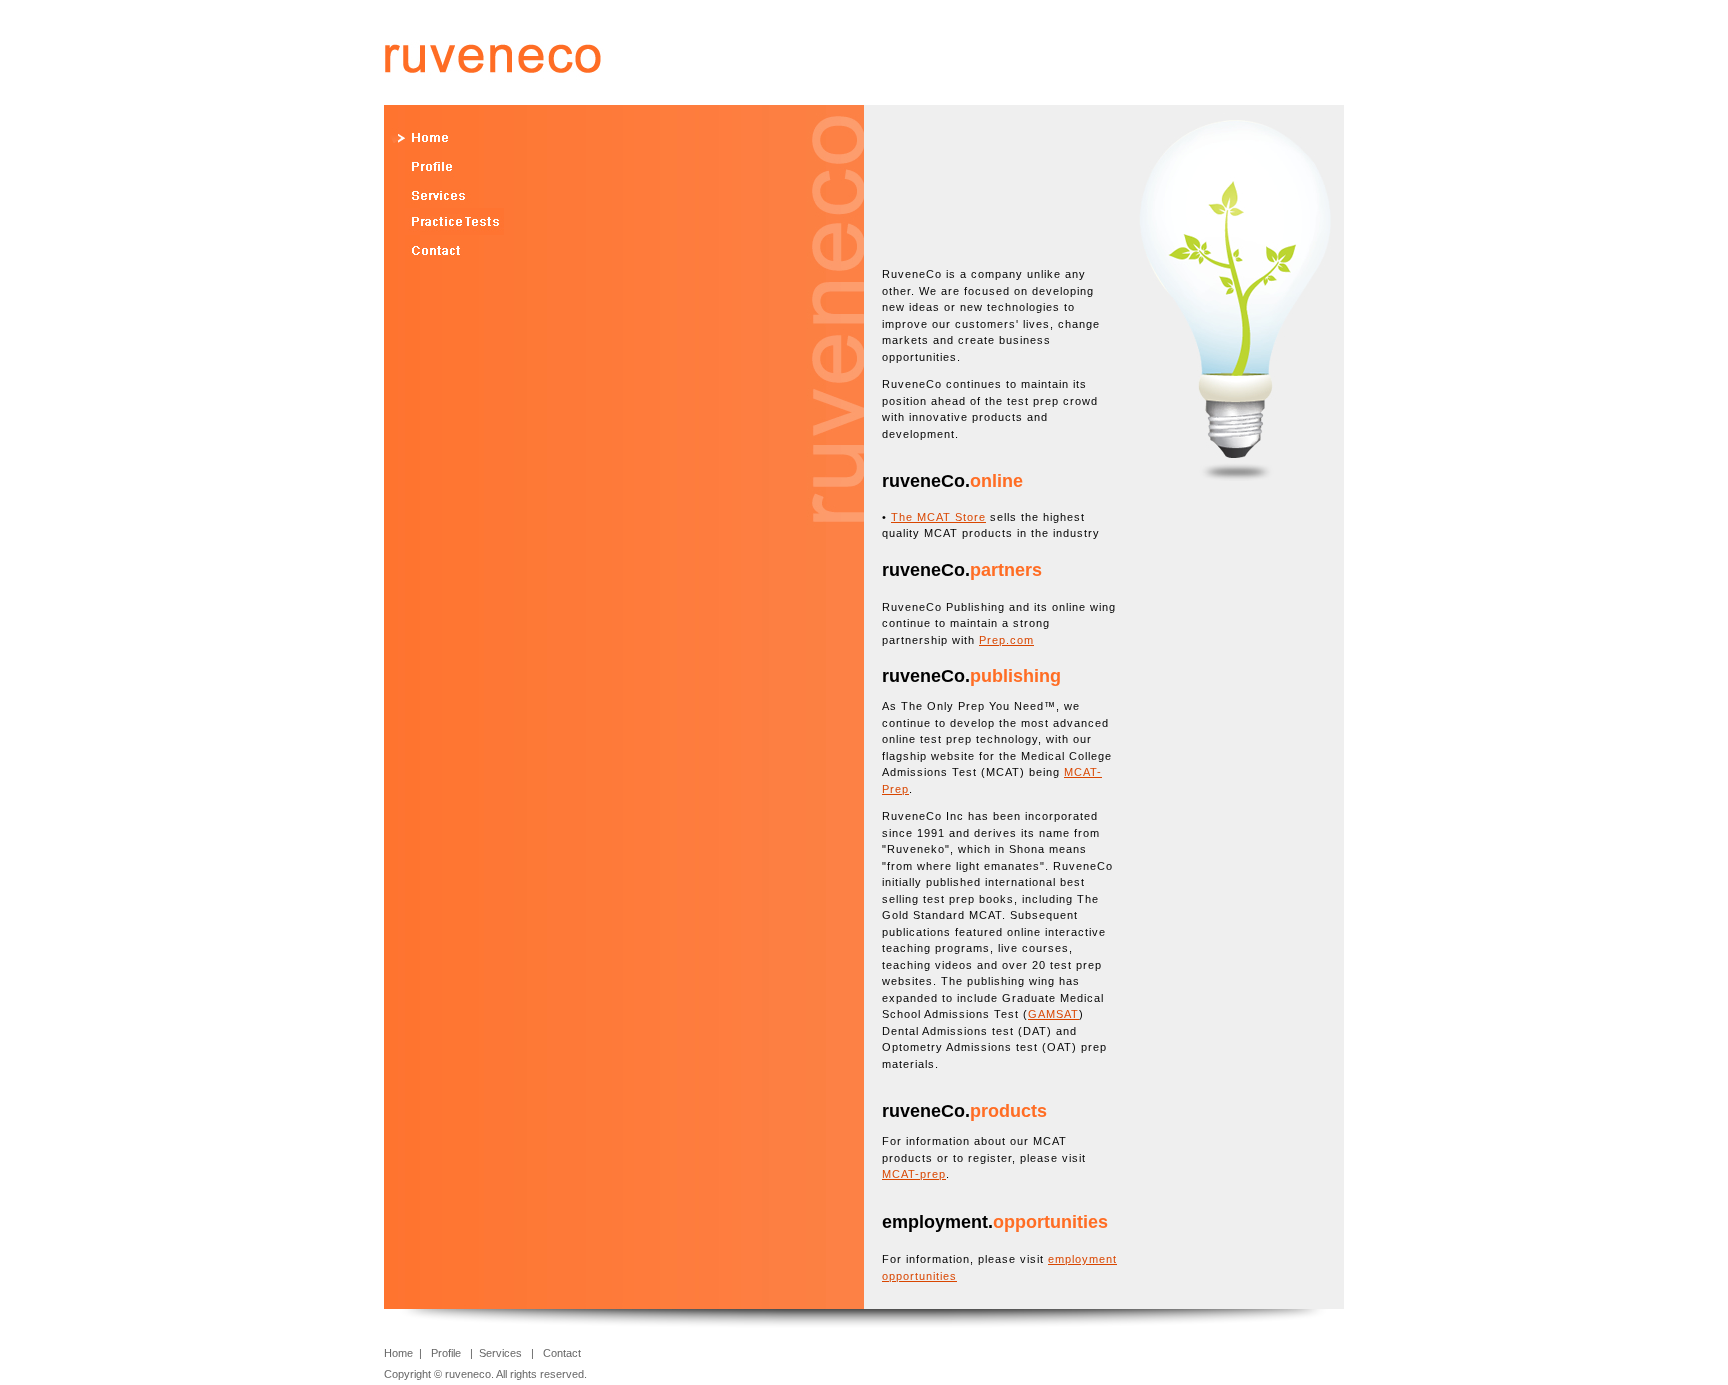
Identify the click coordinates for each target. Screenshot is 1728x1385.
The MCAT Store (938, 517)
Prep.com (1006, 640)
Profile (446, 1353)
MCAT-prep (914, 1174)
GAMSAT (1053, 1014)
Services (500, 1353)
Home (400, 1353)
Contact (562, 1353)
